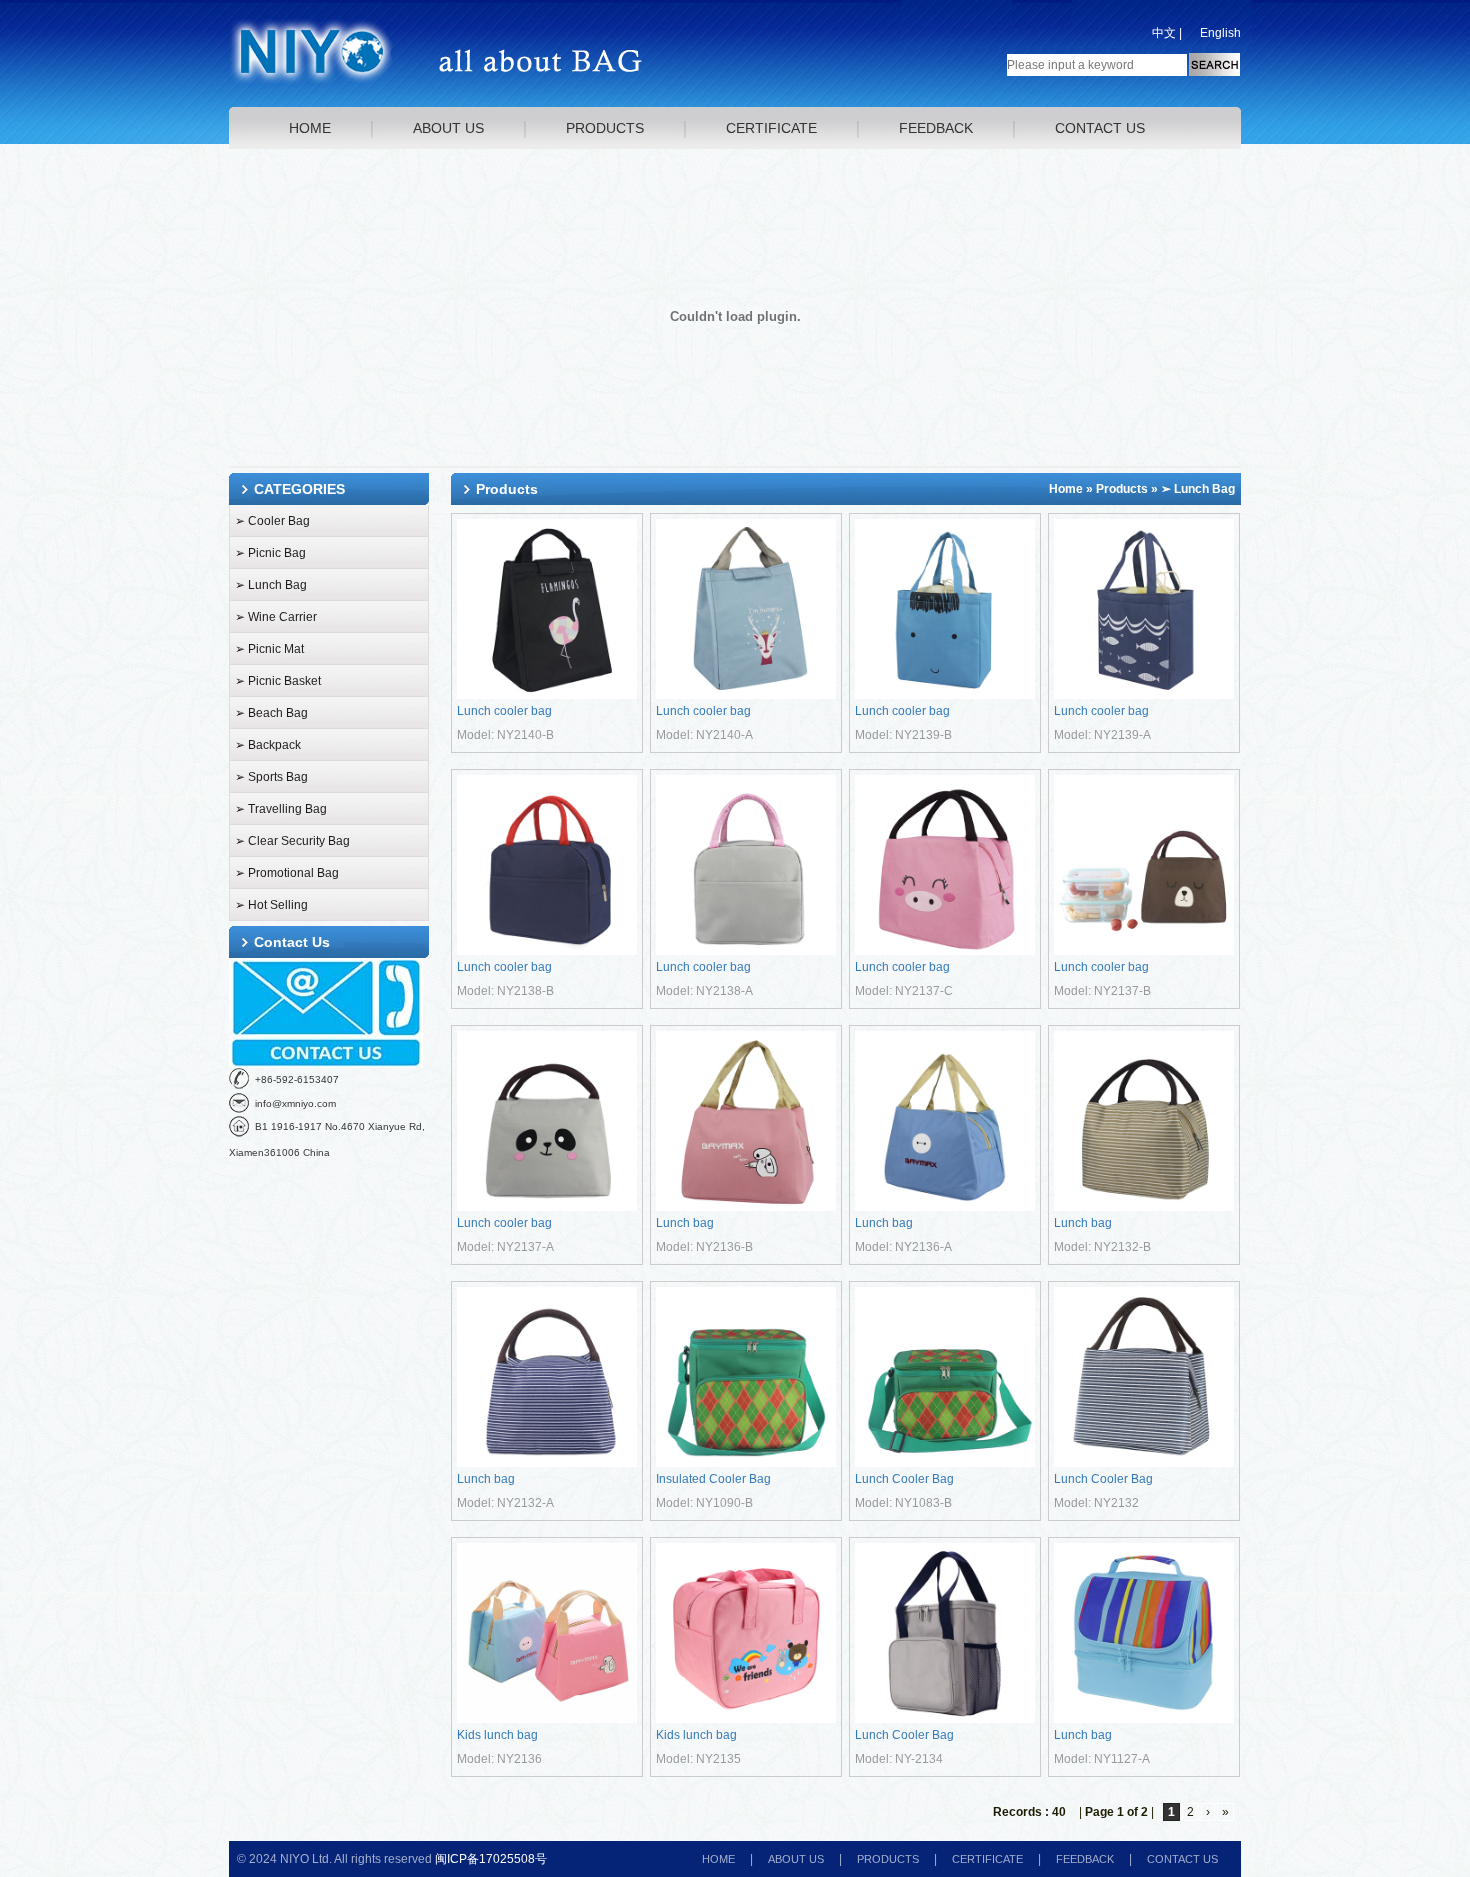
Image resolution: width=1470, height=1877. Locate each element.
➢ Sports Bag (271, 777)
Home (1066, 489)
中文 (1164, 33)
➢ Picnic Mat (269, 649)
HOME (310, 128)
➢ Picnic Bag (270, 553)
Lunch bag (685, 1223)
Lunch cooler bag (504, 711)
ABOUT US (448, 128)
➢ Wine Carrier (276, 617)
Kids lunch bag (497, 1735)
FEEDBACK (936, 128)
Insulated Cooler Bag (713, 1479)
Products (1122, 489)
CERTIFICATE (771, 128)
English (1220, 33)
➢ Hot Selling (271, 905)
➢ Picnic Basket (278, 681)
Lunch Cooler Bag (904, 1479)
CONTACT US (1100, 128)
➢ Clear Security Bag (292, 841)
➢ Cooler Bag (272, 521)
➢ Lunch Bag (271, 585)
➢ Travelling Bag (281, 809)
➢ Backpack (268, 745)
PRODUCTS (605, 128)
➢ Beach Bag (271, 713)
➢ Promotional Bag (287, 873)
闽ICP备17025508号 (491, 1859)
